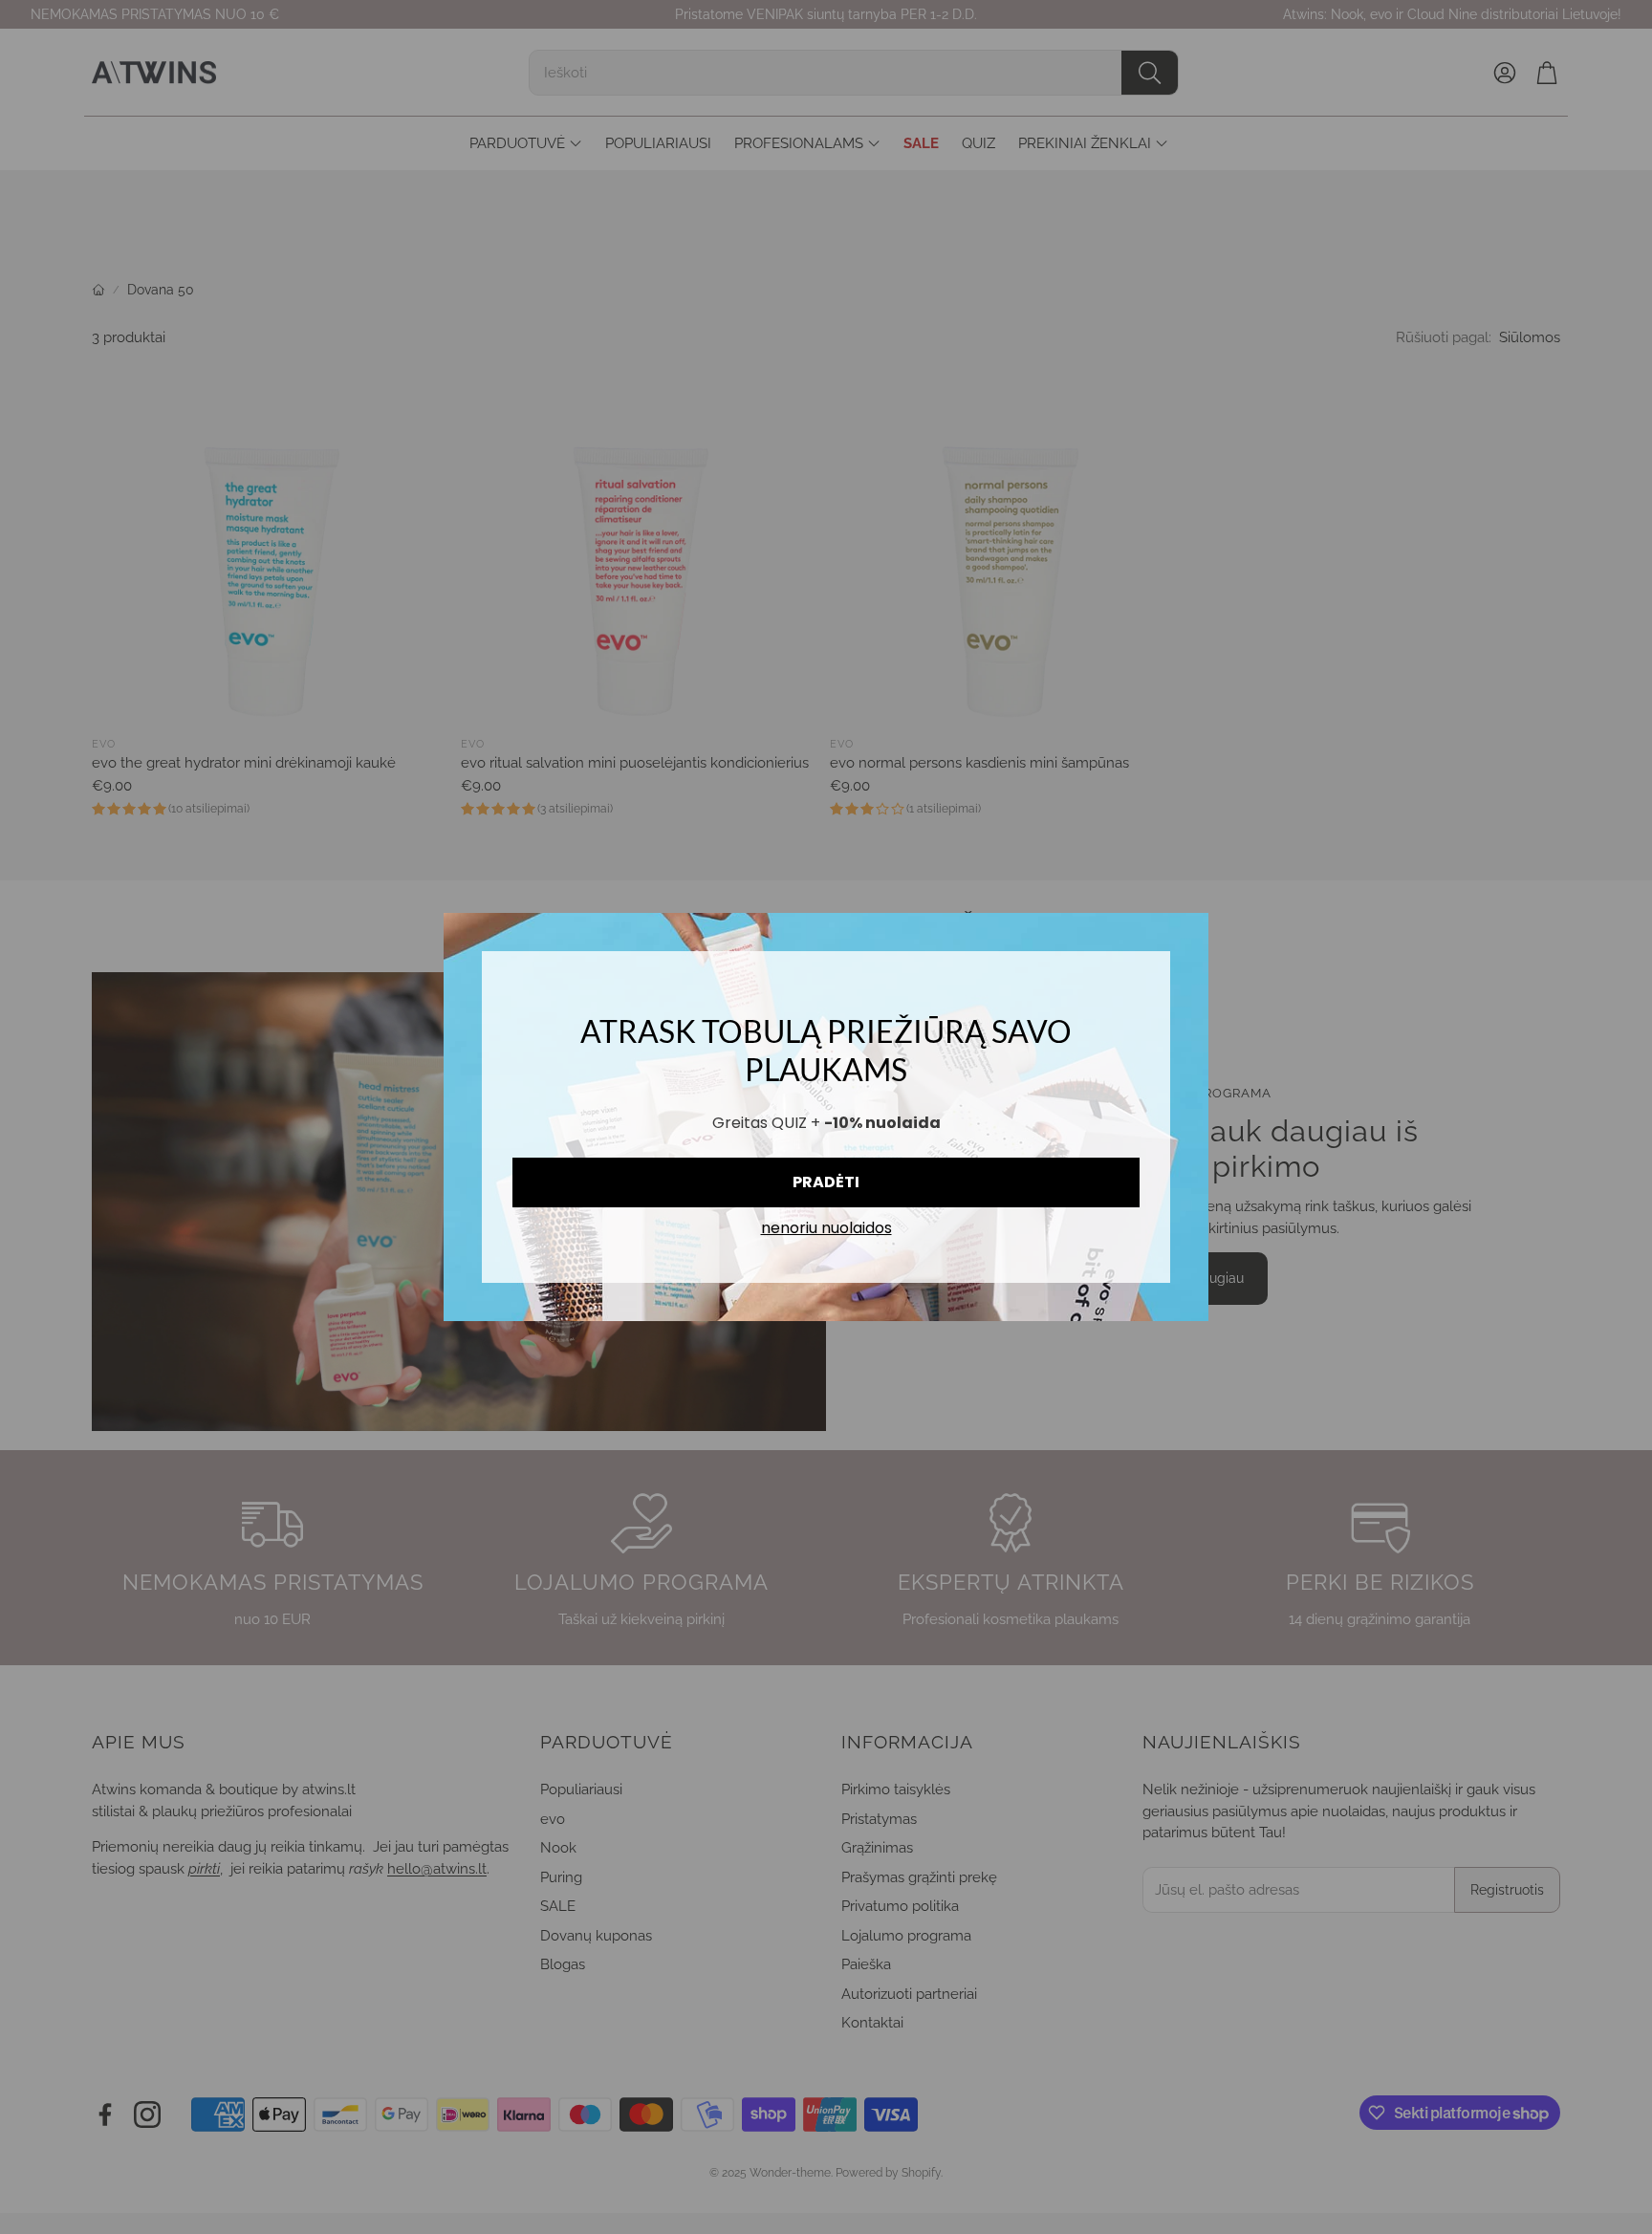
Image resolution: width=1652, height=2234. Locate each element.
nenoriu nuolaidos (826, 1229)
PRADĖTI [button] (826, 1182)
